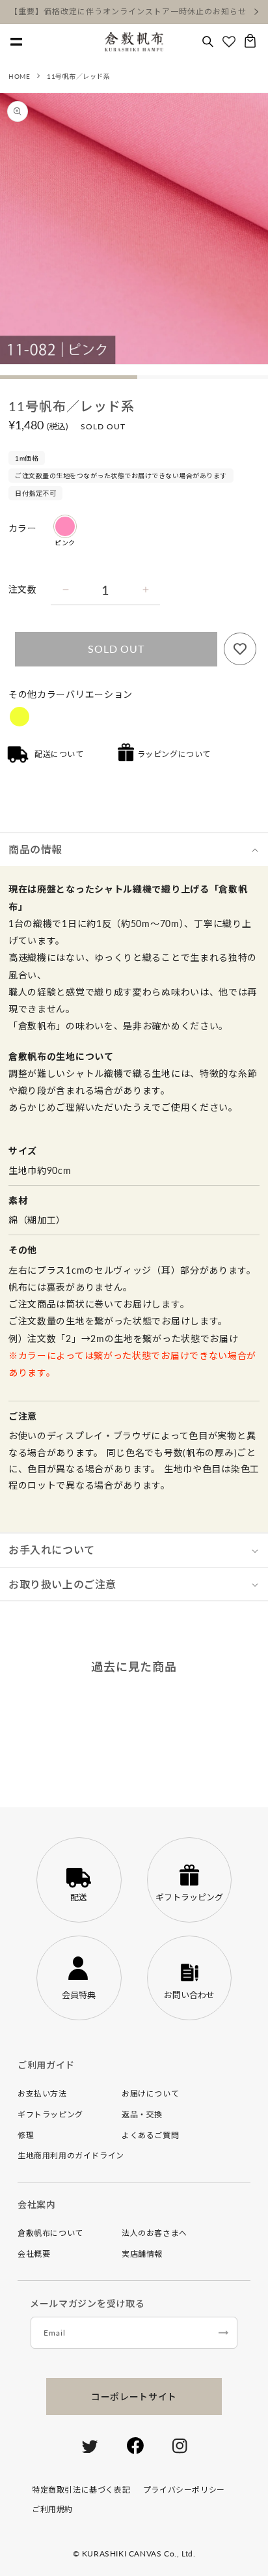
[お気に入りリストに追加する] (240, 649)
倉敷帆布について (50, 2233)
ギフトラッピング (50, 2114)
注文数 (22, 589)
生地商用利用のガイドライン (71, 2155)
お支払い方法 (42, 2094)
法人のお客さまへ (154, 2233)
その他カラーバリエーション (71, 694)
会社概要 (34, 2254)
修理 (26, 2135)
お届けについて (150, 2094)
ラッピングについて (174, 754)
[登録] (223, 2333)
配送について (59, 754)
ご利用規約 (52, 2509)
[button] (208, 42)
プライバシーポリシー (184, 2490)
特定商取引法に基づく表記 (81, 2490)
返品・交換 (142, 2114)
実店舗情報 (142, 2254)
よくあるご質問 (150, 2135)
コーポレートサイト (134, 2397)
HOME (19, 76)
